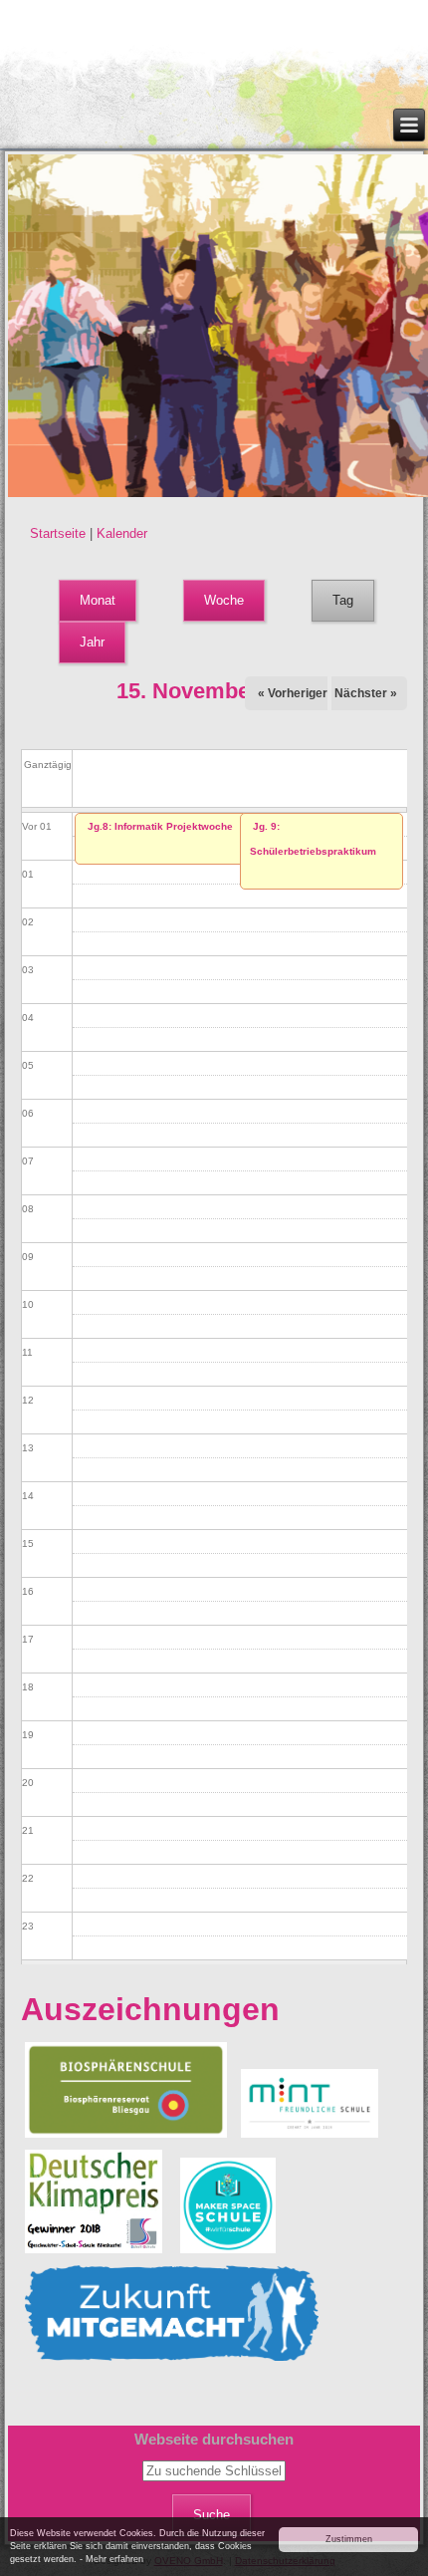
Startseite (58, 533)
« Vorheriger (293, 693)
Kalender (122, 533)
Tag (353, 600)
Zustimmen (349, 2539)
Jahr (92, 642)
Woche (224, 600)
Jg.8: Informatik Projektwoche (160, 826)
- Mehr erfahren (111, 2559)
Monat (98, 600)
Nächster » (366, 693)
